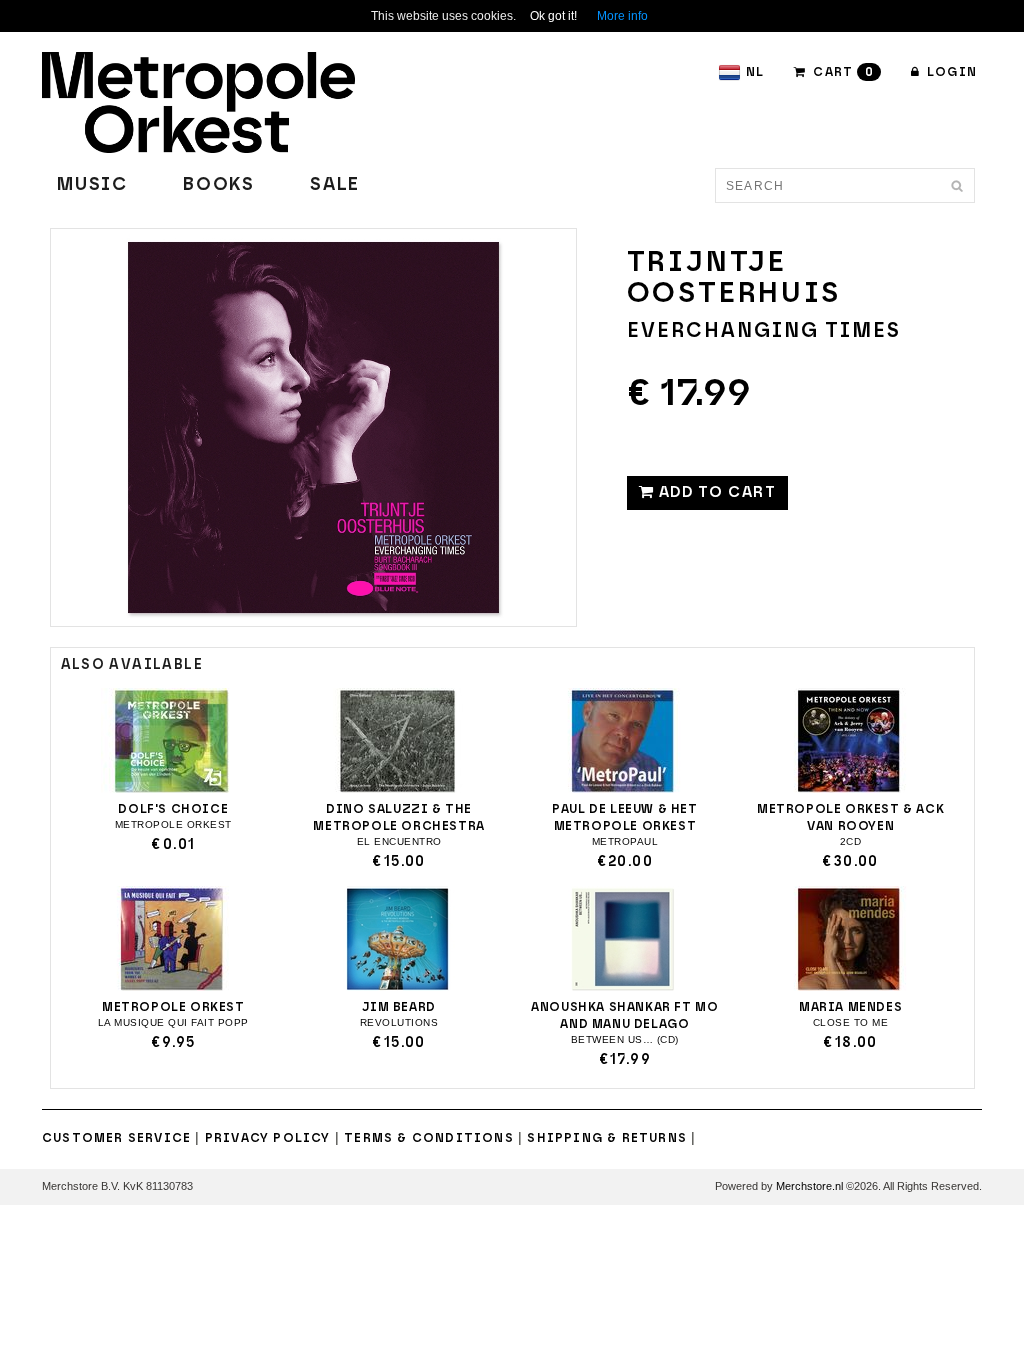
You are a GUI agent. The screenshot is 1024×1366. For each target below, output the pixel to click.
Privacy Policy (268, 1138)
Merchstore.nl (809, 1186)
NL (755, 72)
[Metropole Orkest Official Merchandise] (198, 101)
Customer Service (116, 1138)
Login (950, 72)
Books (219, 185)
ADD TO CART (715, 492)
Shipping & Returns (607, 1138)
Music (92, 185)
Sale (335, 185)
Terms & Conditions (429, 1138)
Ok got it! (553, 16)
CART (841, 72)
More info (622, 16)
